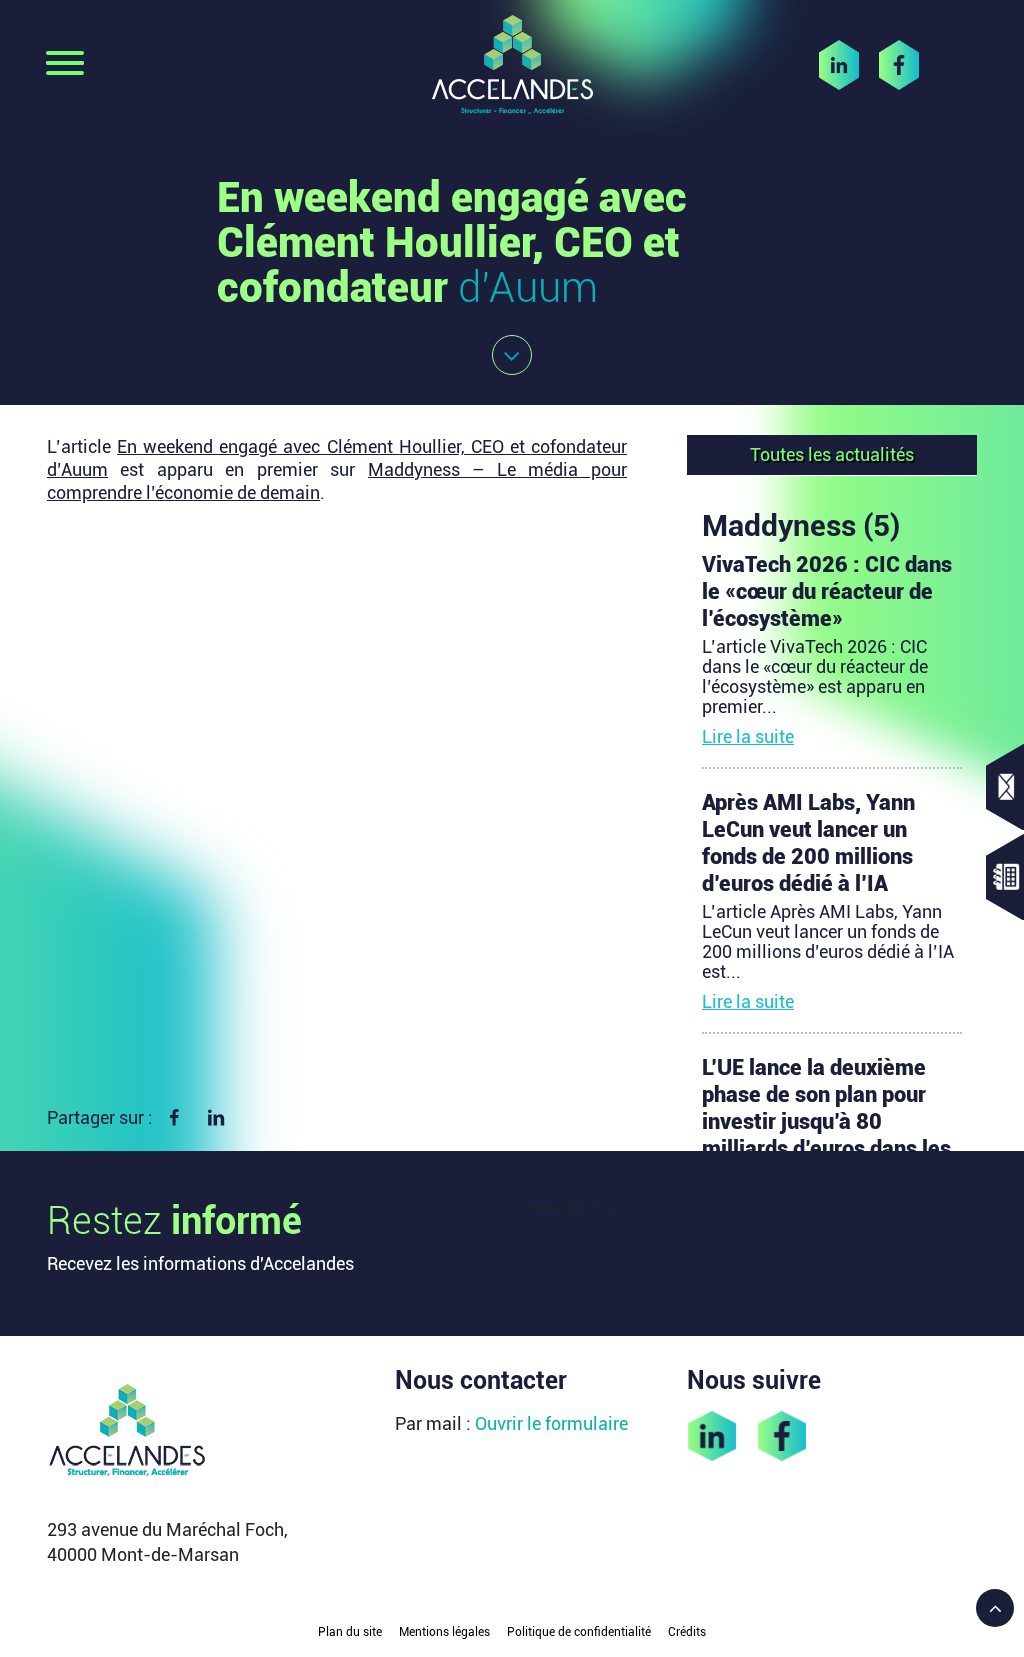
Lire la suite (748, 736)
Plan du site (350, 1632)
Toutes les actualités (832, 454)
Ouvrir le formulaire (551, 1423)
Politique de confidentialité (579, 1632)
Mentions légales (444, 1632)
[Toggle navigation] (65, 65)
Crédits (687, 1632)
